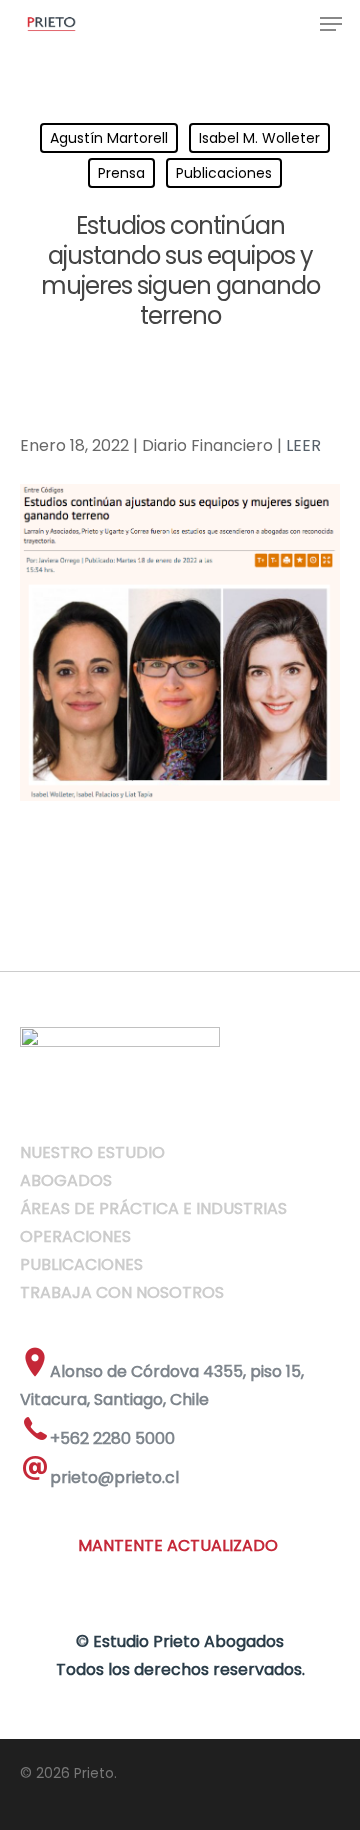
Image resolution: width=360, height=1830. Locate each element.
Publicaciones (224, 173)
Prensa (121, 173)
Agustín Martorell (109, 138)
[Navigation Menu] (331, 24)
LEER (303, 445)
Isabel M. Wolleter (259, 138)
